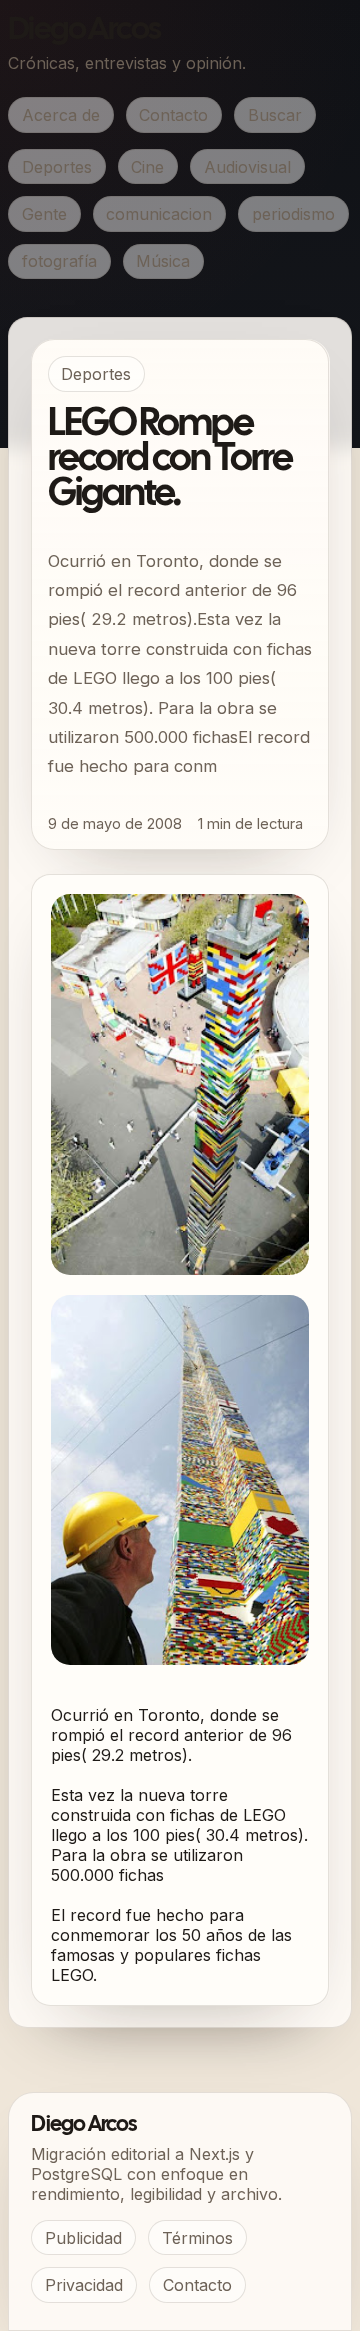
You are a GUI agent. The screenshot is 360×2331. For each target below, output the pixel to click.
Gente (44, 214)
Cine (147, 167)
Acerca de (61, 115)
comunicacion (159, 214)
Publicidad (83, 2238)
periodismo (293, 214)
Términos (197, 2238)
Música (163, 261)
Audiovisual (247, 167)
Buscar (275, 115)
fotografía (59, 261)
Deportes (57, 167)
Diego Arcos (84, 30)
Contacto (173, 115)
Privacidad (84, 2285)
